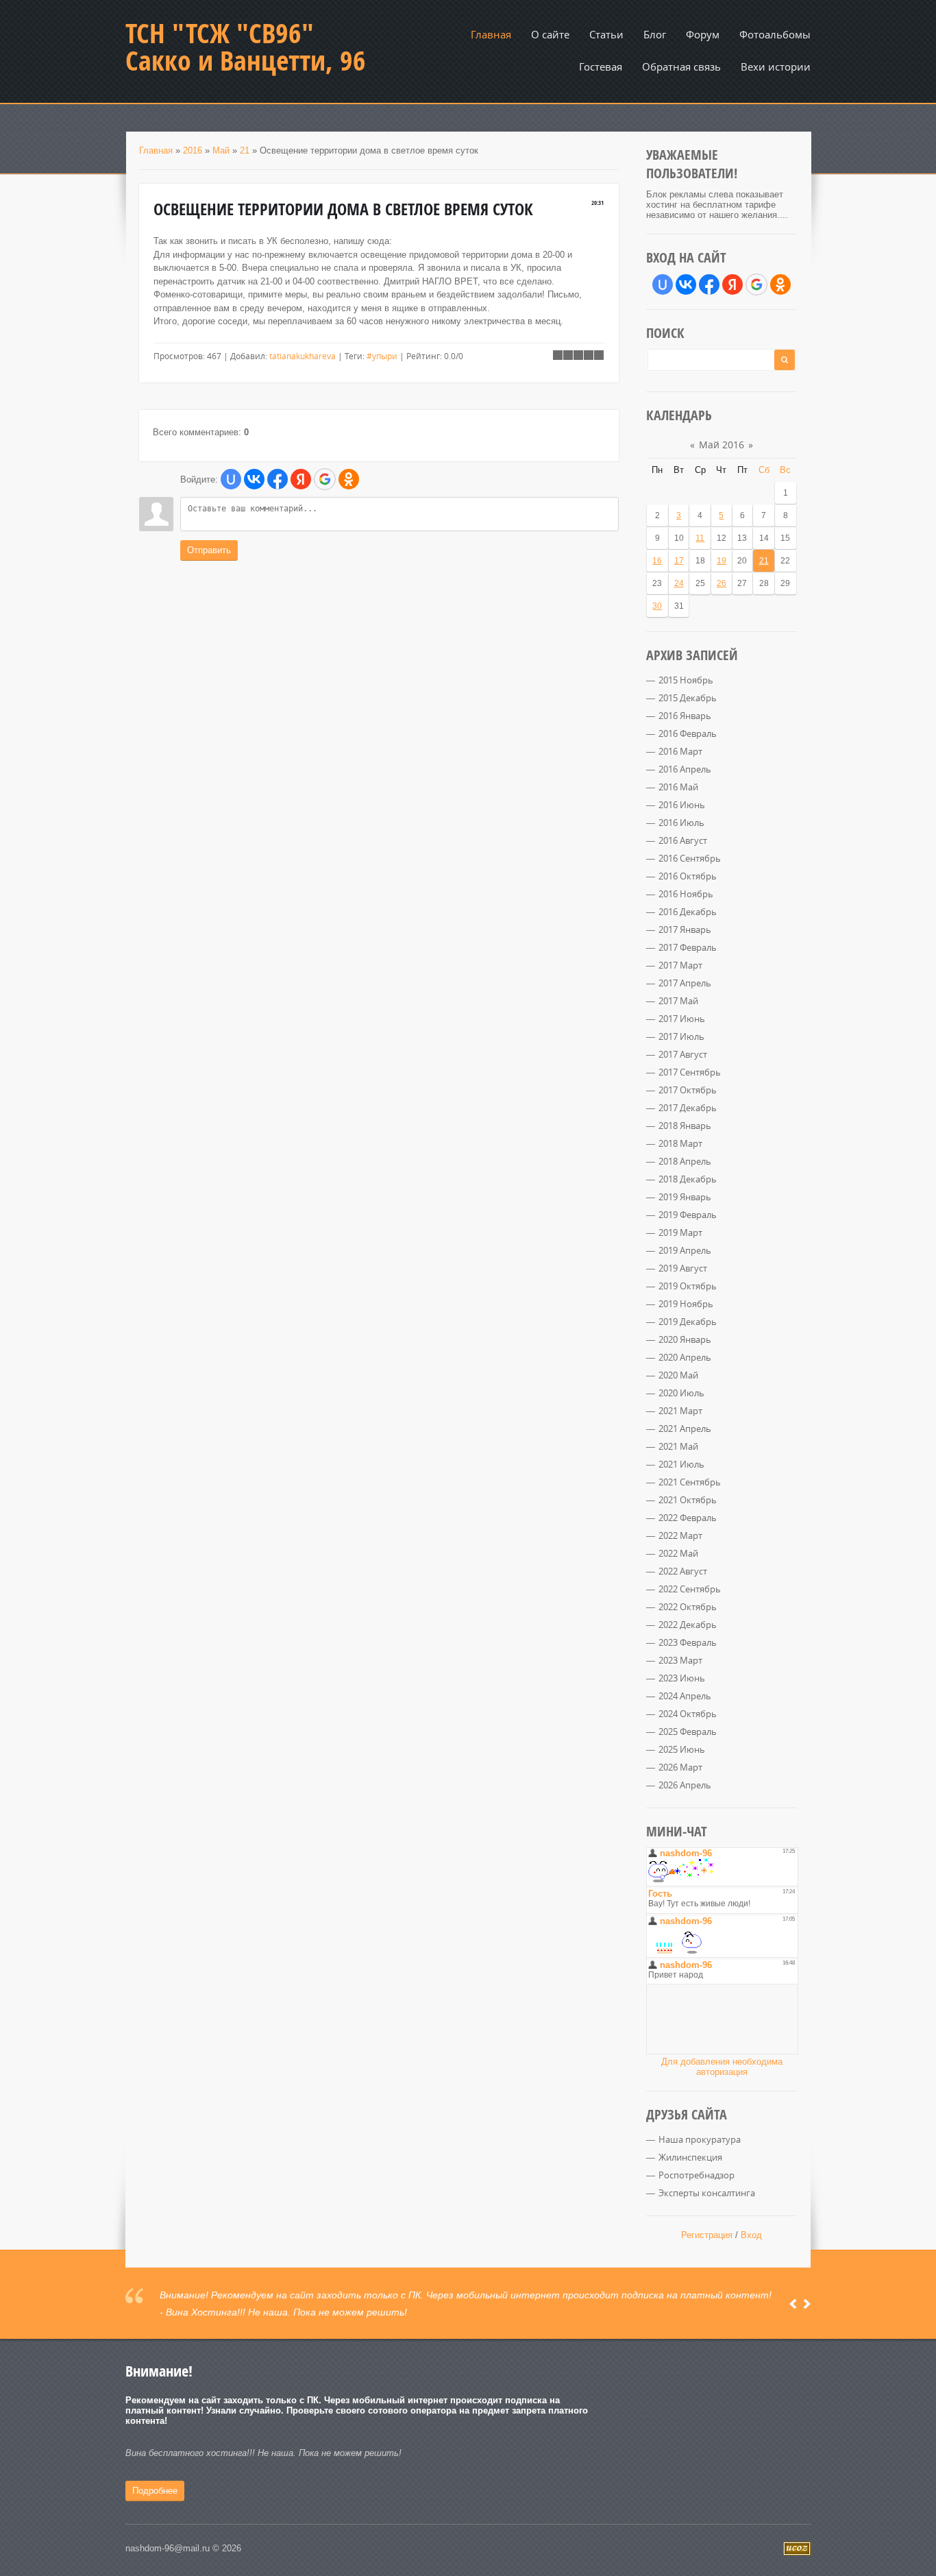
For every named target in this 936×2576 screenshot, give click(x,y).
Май (221, 150)
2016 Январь (685, 716)
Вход (751, 2235)
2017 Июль (681, 1036)
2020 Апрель (685, 1357)
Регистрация (707, 2235)
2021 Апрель (685, 1429)
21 (245, 150)
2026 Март (680, 1767)
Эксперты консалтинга (707, 2193)
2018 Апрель (685, 1161)
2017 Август (683, 1054)
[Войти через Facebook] (278, 479)
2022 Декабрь (688, 1625)
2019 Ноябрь (686, 1304)
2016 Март (680, 751)
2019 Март (680, 1232)
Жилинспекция (690, 2157)
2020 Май (678, 1375)
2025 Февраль (688, 1731)
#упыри (382, 356)
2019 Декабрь (688, 1322)
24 (679, 583)
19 (722, 561)
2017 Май (678, 1001)
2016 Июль (681, 823)
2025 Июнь (682, 1749)
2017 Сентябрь (690, 1072)
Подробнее (155, 2491)
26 (722, 583)
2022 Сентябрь (690, 1589)
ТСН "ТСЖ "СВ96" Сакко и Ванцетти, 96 (246, 47)
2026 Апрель (685, 1785)
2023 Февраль (688, 1642)
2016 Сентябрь (690, 858)
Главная (156, 150)
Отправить (209, 550)
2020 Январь (685, 1339)
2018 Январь (685, 1126)
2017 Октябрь (688, 1090)
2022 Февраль (688, 1518)
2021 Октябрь (688, 1500)
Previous (793, 2304)
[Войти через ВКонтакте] (254, 479)
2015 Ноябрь (686, 680)
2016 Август (683, 840)
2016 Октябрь (688, 876)
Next (807, 2304)
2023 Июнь (682, 1678)
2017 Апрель (685, 983)
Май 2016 (722, 445)
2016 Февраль (688, 733)
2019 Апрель (685, 1250)
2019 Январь (685, 1197)
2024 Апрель (685, 1696)
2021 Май (678, 1446)
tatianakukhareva (303, 356)
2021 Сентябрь (690, 1482)
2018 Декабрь (688, 1179)
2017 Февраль (688, 947)
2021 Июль (681, 1464)
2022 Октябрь (688, 1607)
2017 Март (680, 965)
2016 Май (678, 787)
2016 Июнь (682, 805)
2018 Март (680, 1143)
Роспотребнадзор (697, 2175)
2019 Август (683, 1268)
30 (657, 606)
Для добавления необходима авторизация (722, 2067)
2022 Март (680, 1535)
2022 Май (678, 1553)
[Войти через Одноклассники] (349, 479)
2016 (193, 150)
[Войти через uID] (231, 479)
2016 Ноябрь (686, 894)
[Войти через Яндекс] (301, 479)
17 (679, 561)
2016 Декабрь (688, 912)
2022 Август (683, 1571)
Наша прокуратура (700, 2139)
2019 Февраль (688, 1215)
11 (700, 538)
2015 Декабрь (688, 698)
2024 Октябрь (688, 1714)
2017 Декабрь (688, 1108)
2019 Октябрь (688, 1286)
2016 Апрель (685, 769)
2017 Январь (685, 929)
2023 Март (680, 1660)
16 (657, 561)
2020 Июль (681, 1393)
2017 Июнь (682, 1019)
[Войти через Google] (325, 479)
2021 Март (680, 1411)
